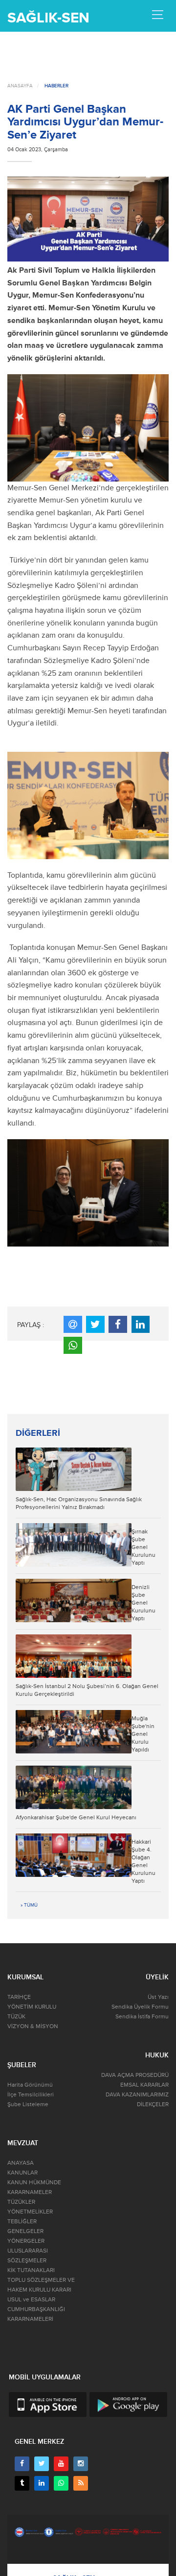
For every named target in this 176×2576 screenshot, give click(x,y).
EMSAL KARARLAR (144, 2085)
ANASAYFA (20, 86)
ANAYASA (21, 2163)
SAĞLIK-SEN (48, 18)
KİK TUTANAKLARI (31, 2270)
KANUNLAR (22, 2173)
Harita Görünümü (30, 2085)
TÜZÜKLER (21, 2202)
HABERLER (56, 86)
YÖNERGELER (26, 2241)
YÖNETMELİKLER (30, 2212)
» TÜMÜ (29, 1905)
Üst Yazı (158, 1997)
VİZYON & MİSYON (33, 2026)
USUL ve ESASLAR (31, 2300)
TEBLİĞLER (22, 2222)
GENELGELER (25, 2231)
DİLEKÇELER (153, 2104)
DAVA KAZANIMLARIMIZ (137, 2095)
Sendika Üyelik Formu (140, 2007)
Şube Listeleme (28, 2104)
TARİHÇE (19, 1997)
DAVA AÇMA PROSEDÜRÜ (135, 2075)
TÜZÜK (16, 2017)
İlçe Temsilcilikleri (31, 2095)
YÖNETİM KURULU (32, 2007)
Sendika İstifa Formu (142, 2017)
